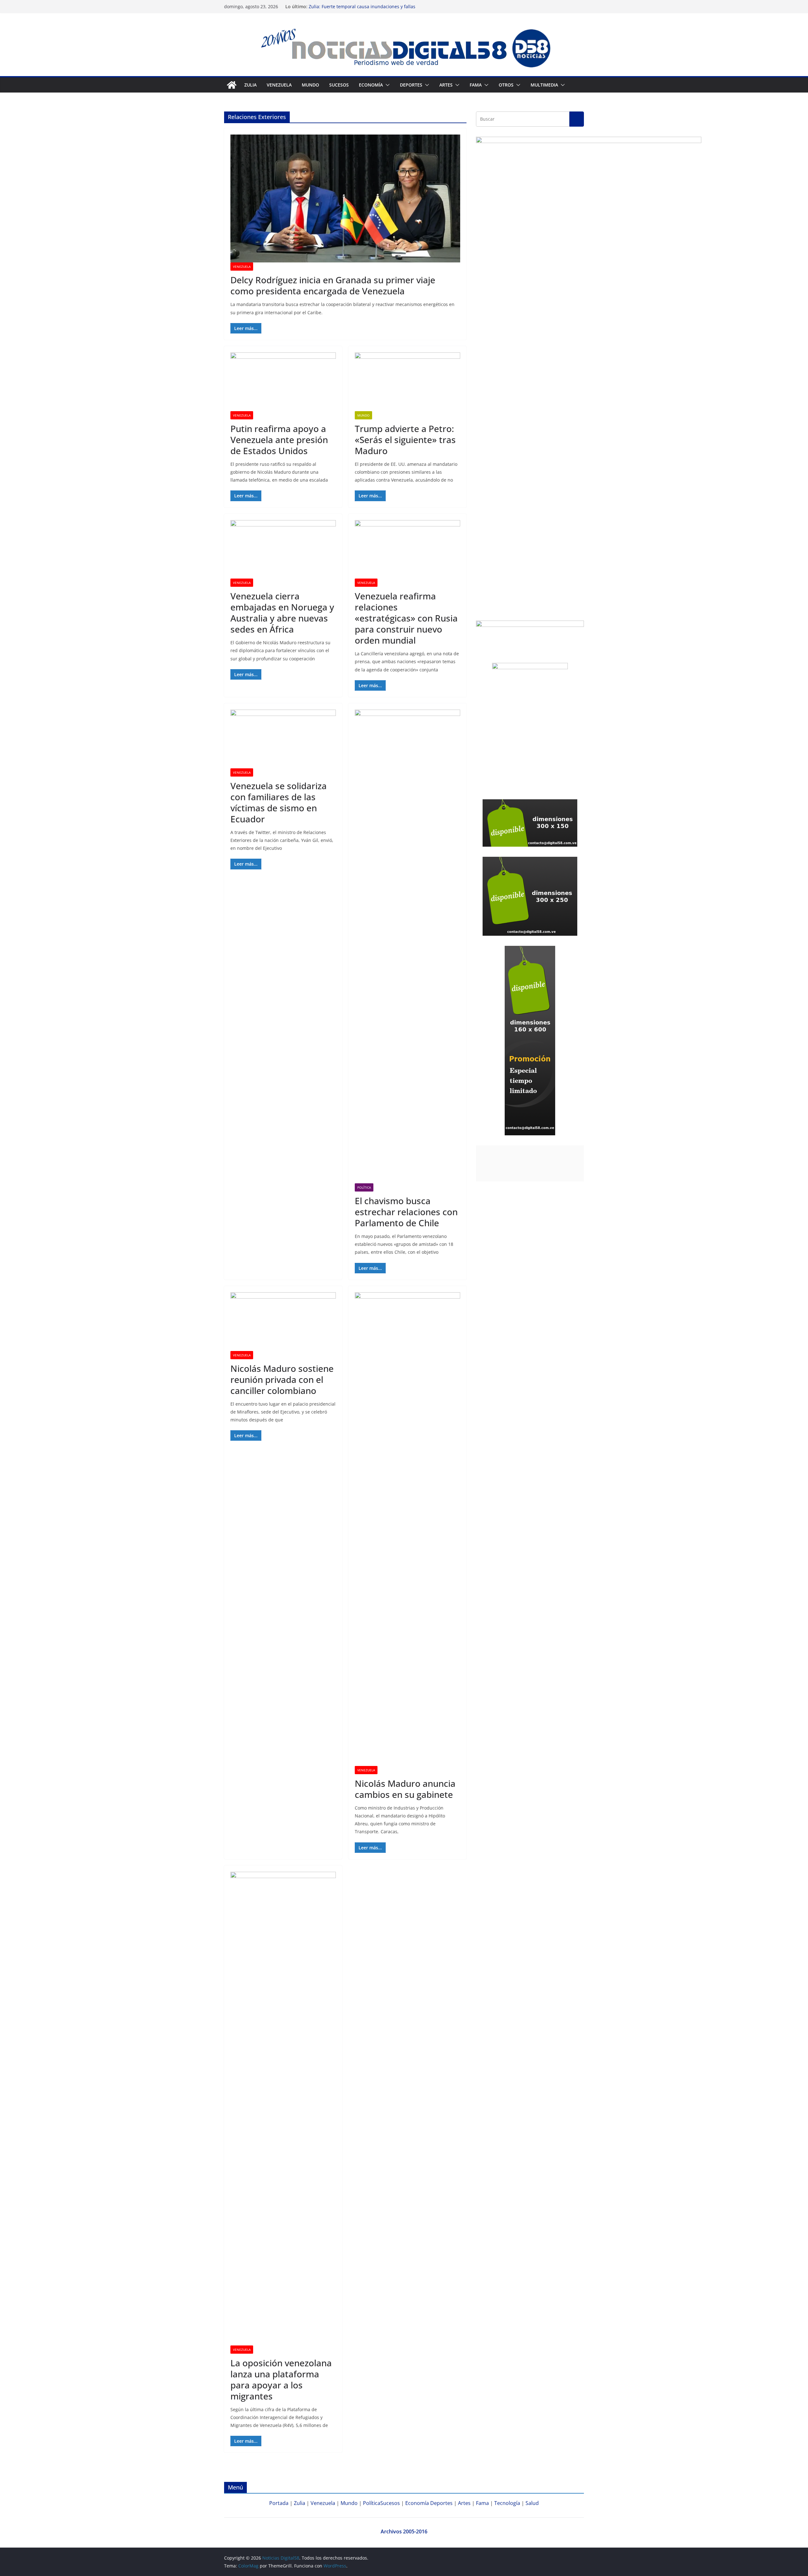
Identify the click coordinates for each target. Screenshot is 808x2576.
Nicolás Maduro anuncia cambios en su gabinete (405, 1789)
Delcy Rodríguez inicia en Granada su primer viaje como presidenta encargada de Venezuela (333, 285)
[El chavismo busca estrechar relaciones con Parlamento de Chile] (407, 946)
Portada (279, 2503)
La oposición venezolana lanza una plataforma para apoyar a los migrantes (281, 2379)
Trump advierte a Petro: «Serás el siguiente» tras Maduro (405, 440)
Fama (476, 85)
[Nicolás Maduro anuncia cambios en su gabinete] (407, 1529)
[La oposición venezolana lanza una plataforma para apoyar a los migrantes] (283, 2109)
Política (364, 1187)
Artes (446, 85)
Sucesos (339, 85)
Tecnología (507, 2503)
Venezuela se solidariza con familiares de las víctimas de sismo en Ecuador (279, 802)
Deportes (441, 2503)
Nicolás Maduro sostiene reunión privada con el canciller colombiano (282, 1379)
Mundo (310, 85)
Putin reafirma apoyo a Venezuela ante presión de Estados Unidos (279, 440)
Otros (506, 85)
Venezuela (279, 85)
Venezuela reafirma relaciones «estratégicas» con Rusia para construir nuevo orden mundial (406, 618)
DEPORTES (411, 85)
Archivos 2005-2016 (404, 2531)
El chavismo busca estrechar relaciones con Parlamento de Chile (406, 1212)
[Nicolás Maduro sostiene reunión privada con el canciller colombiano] (283, 1322)
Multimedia (544, 85)
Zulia (250, 85)
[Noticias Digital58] (232, 85)
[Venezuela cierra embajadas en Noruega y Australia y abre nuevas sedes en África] (283, 549)
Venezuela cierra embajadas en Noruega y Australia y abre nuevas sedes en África (282, 612)
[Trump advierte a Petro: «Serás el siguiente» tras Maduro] (407, 382)
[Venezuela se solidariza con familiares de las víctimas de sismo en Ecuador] (283, 739)
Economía (371, 85)
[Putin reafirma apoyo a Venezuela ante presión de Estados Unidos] (283, 382)
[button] (386, 85)
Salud (532, 2503)
